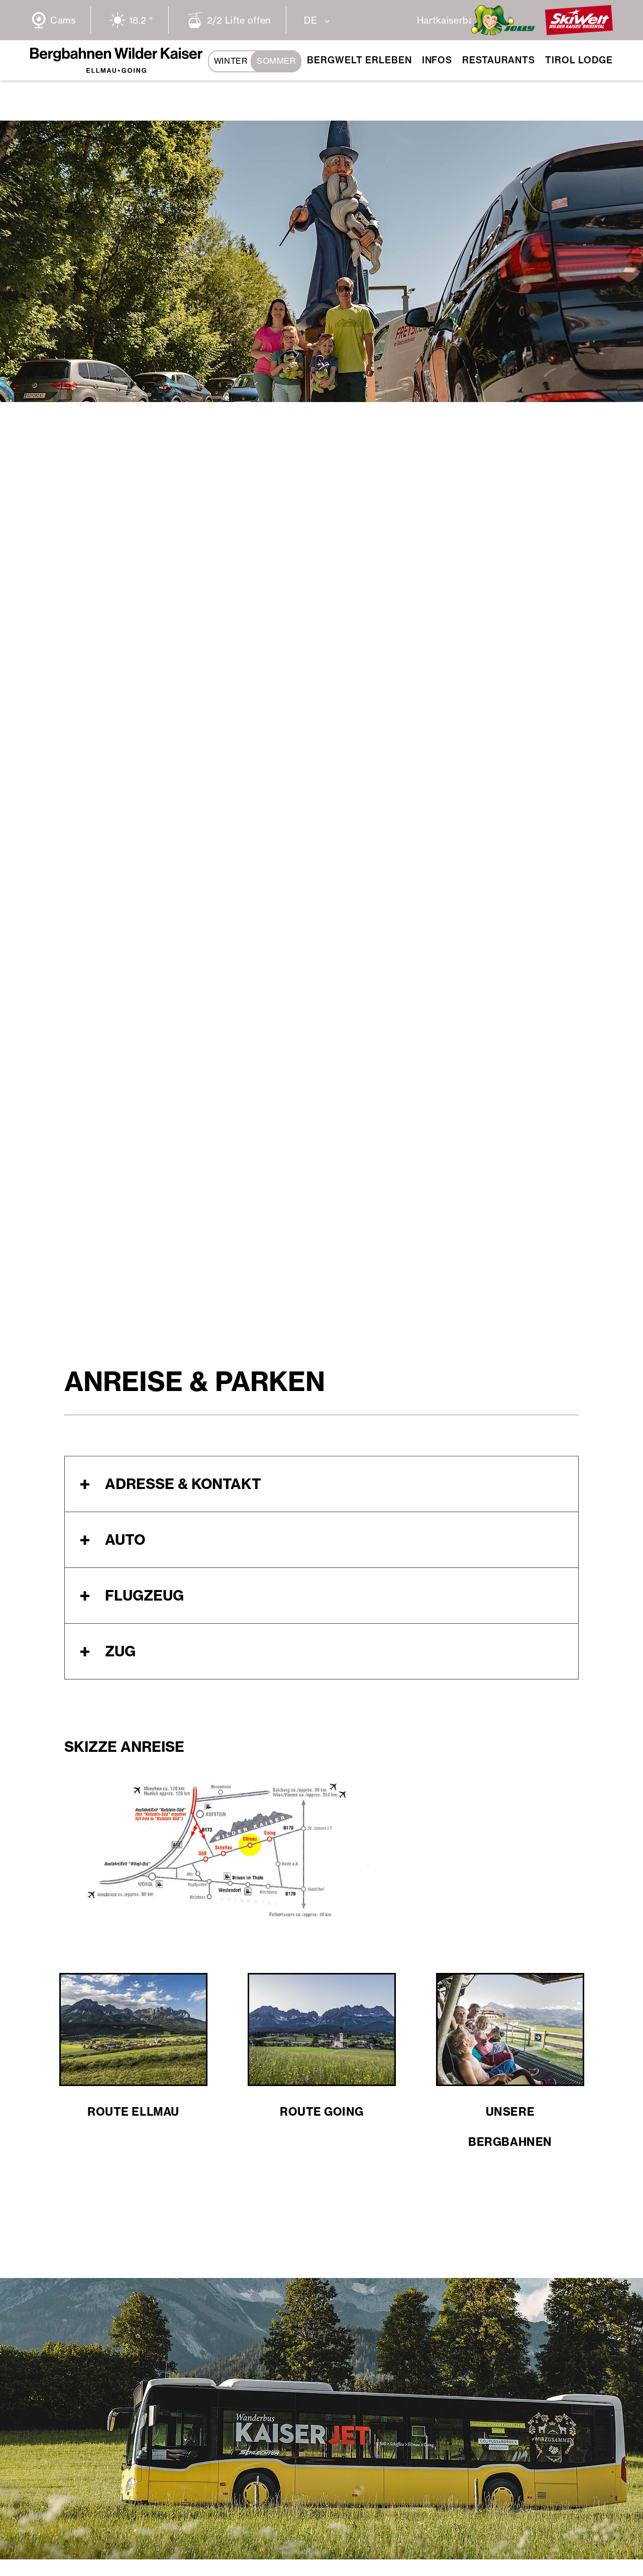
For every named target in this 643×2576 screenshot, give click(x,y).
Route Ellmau (133, 2112)
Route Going (322, 2112)
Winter (231, 61)
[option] (321, 261)
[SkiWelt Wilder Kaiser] (579, 32)
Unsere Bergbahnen (510, 2127)
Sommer (276, 61)
